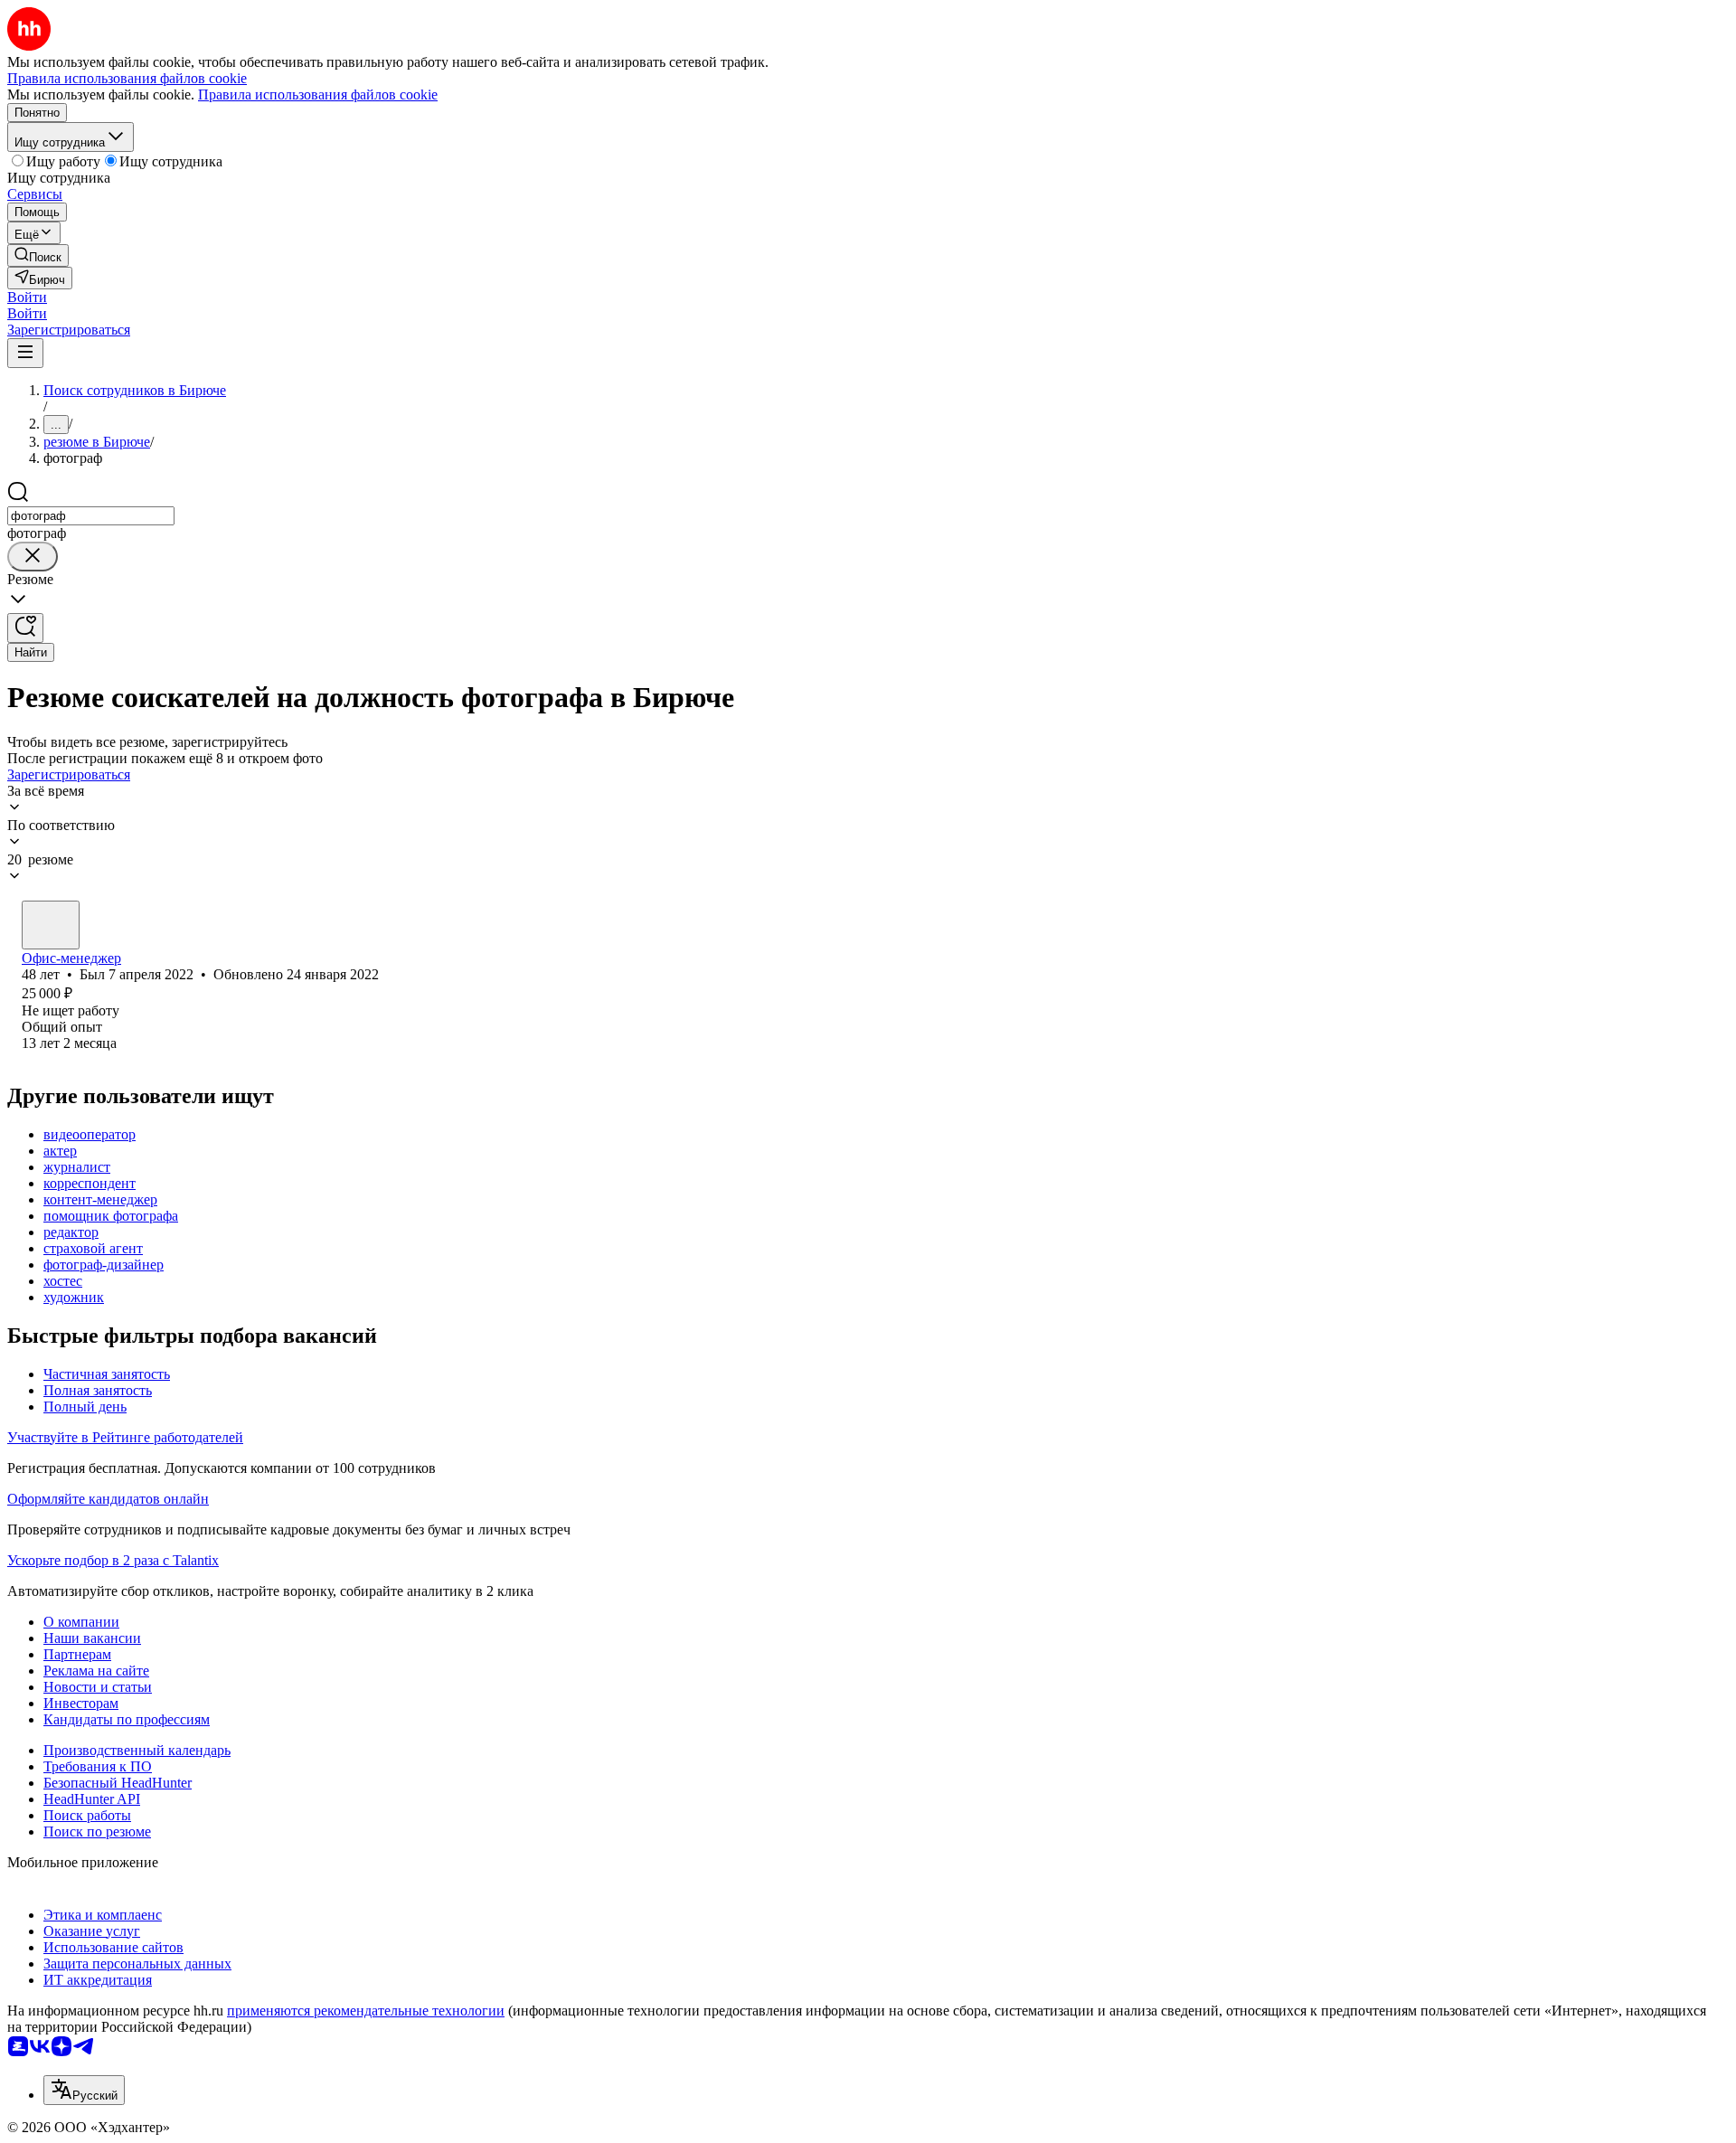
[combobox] (91, 516)
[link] (38, 255)
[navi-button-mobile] (25, 353)
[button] (27, 297)
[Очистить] (33, 557)
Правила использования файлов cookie (318, 94)
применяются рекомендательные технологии (366, 2011)
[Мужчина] (51, 925)
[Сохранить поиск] (25, 628)
